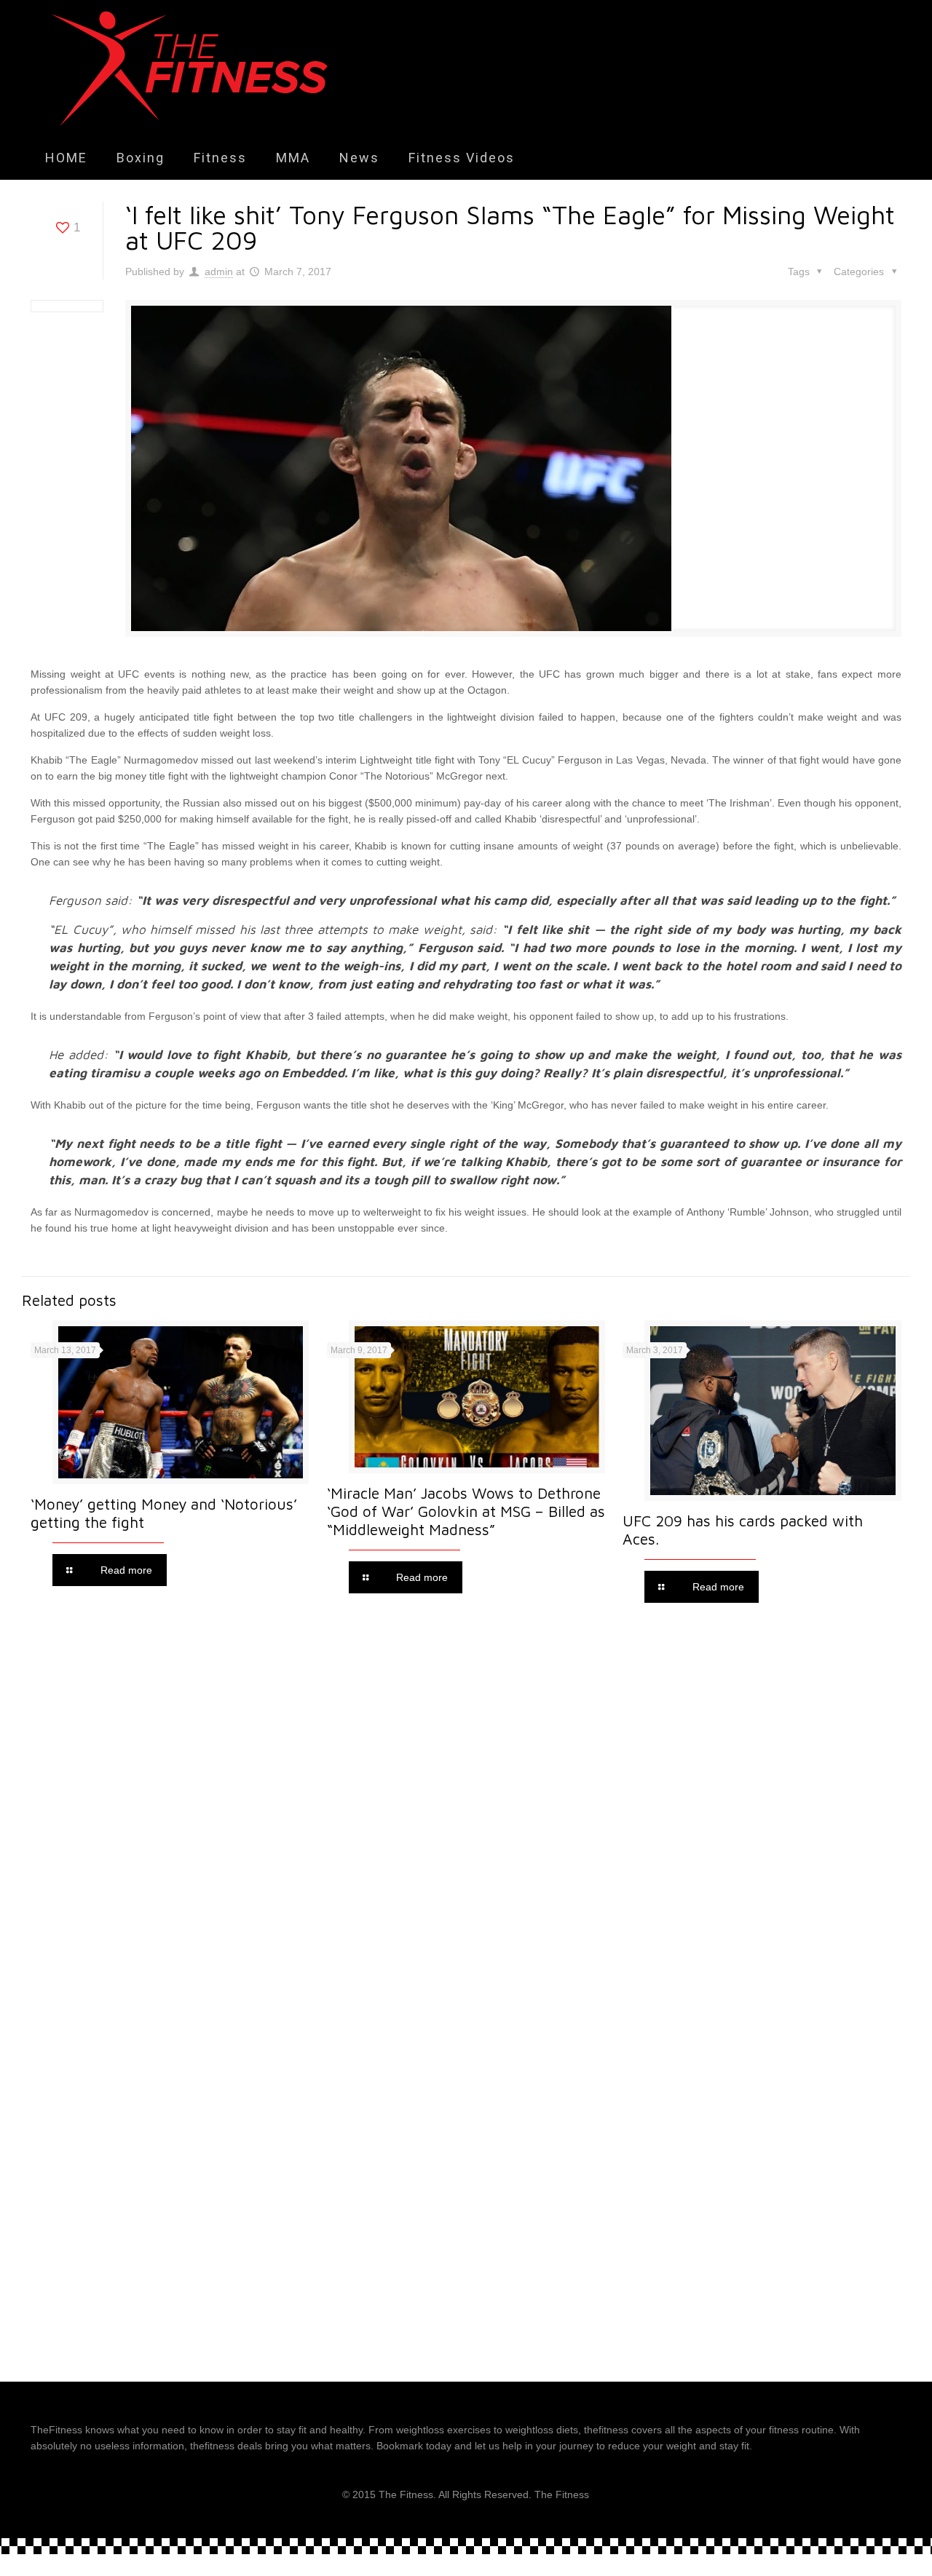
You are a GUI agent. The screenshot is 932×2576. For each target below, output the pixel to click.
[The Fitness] (190, 68)
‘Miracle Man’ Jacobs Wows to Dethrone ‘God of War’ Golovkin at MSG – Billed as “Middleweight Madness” (466, 1511)
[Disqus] (466, 1818)
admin (219, 272)
